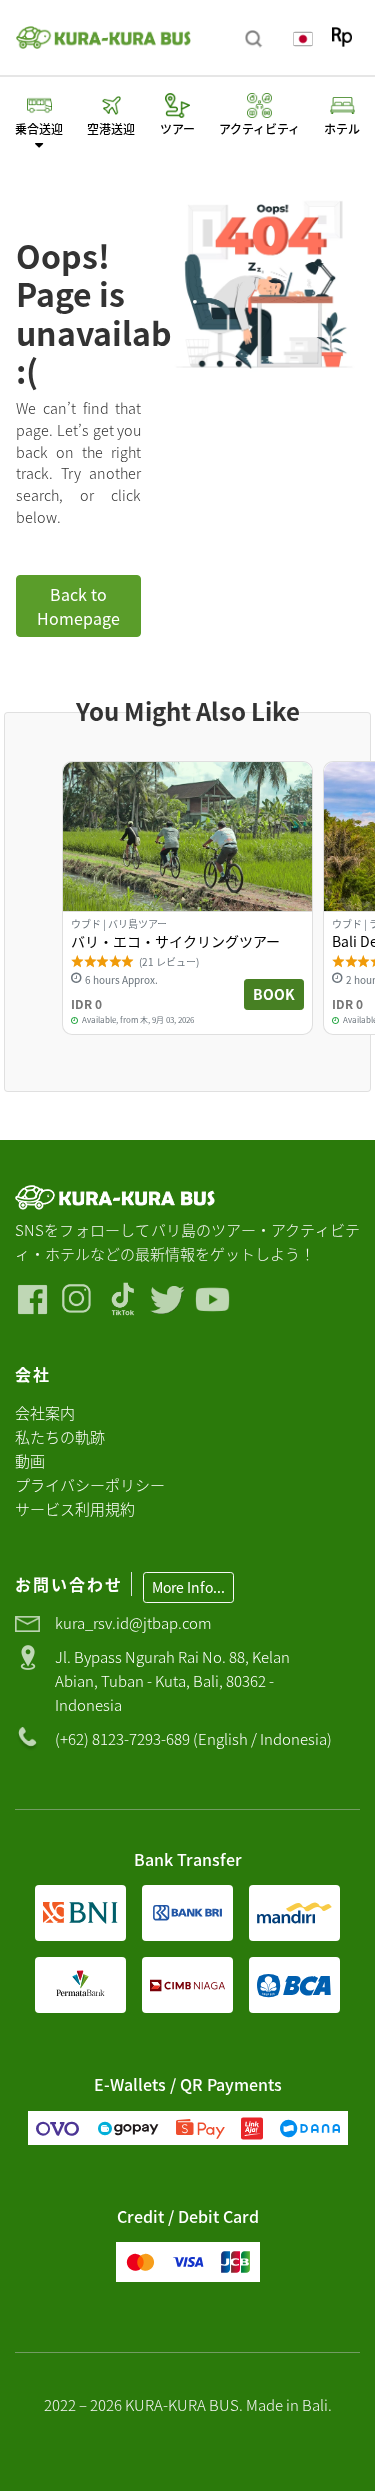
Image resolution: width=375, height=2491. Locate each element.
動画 (30, 1460)
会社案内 (45, 1412)
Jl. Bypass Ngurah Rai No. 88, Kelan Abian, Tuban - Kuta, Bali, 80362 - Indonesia (172, 1680)
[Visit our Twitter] (167, 1299)
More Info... (188, 1587)
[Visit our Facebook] (32, 1299)
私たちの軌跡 (60, 1436)
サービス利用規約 (75, 1508)
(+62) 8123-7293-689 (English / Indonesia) (193, 1738)
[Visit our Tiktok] (122, 1299)
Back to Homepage (78, 606)
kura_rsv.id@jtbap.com (133, 1622)
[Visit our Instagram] (77, 1299)
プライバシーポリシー (90, 1484)
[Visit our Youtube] (212, 1299)
